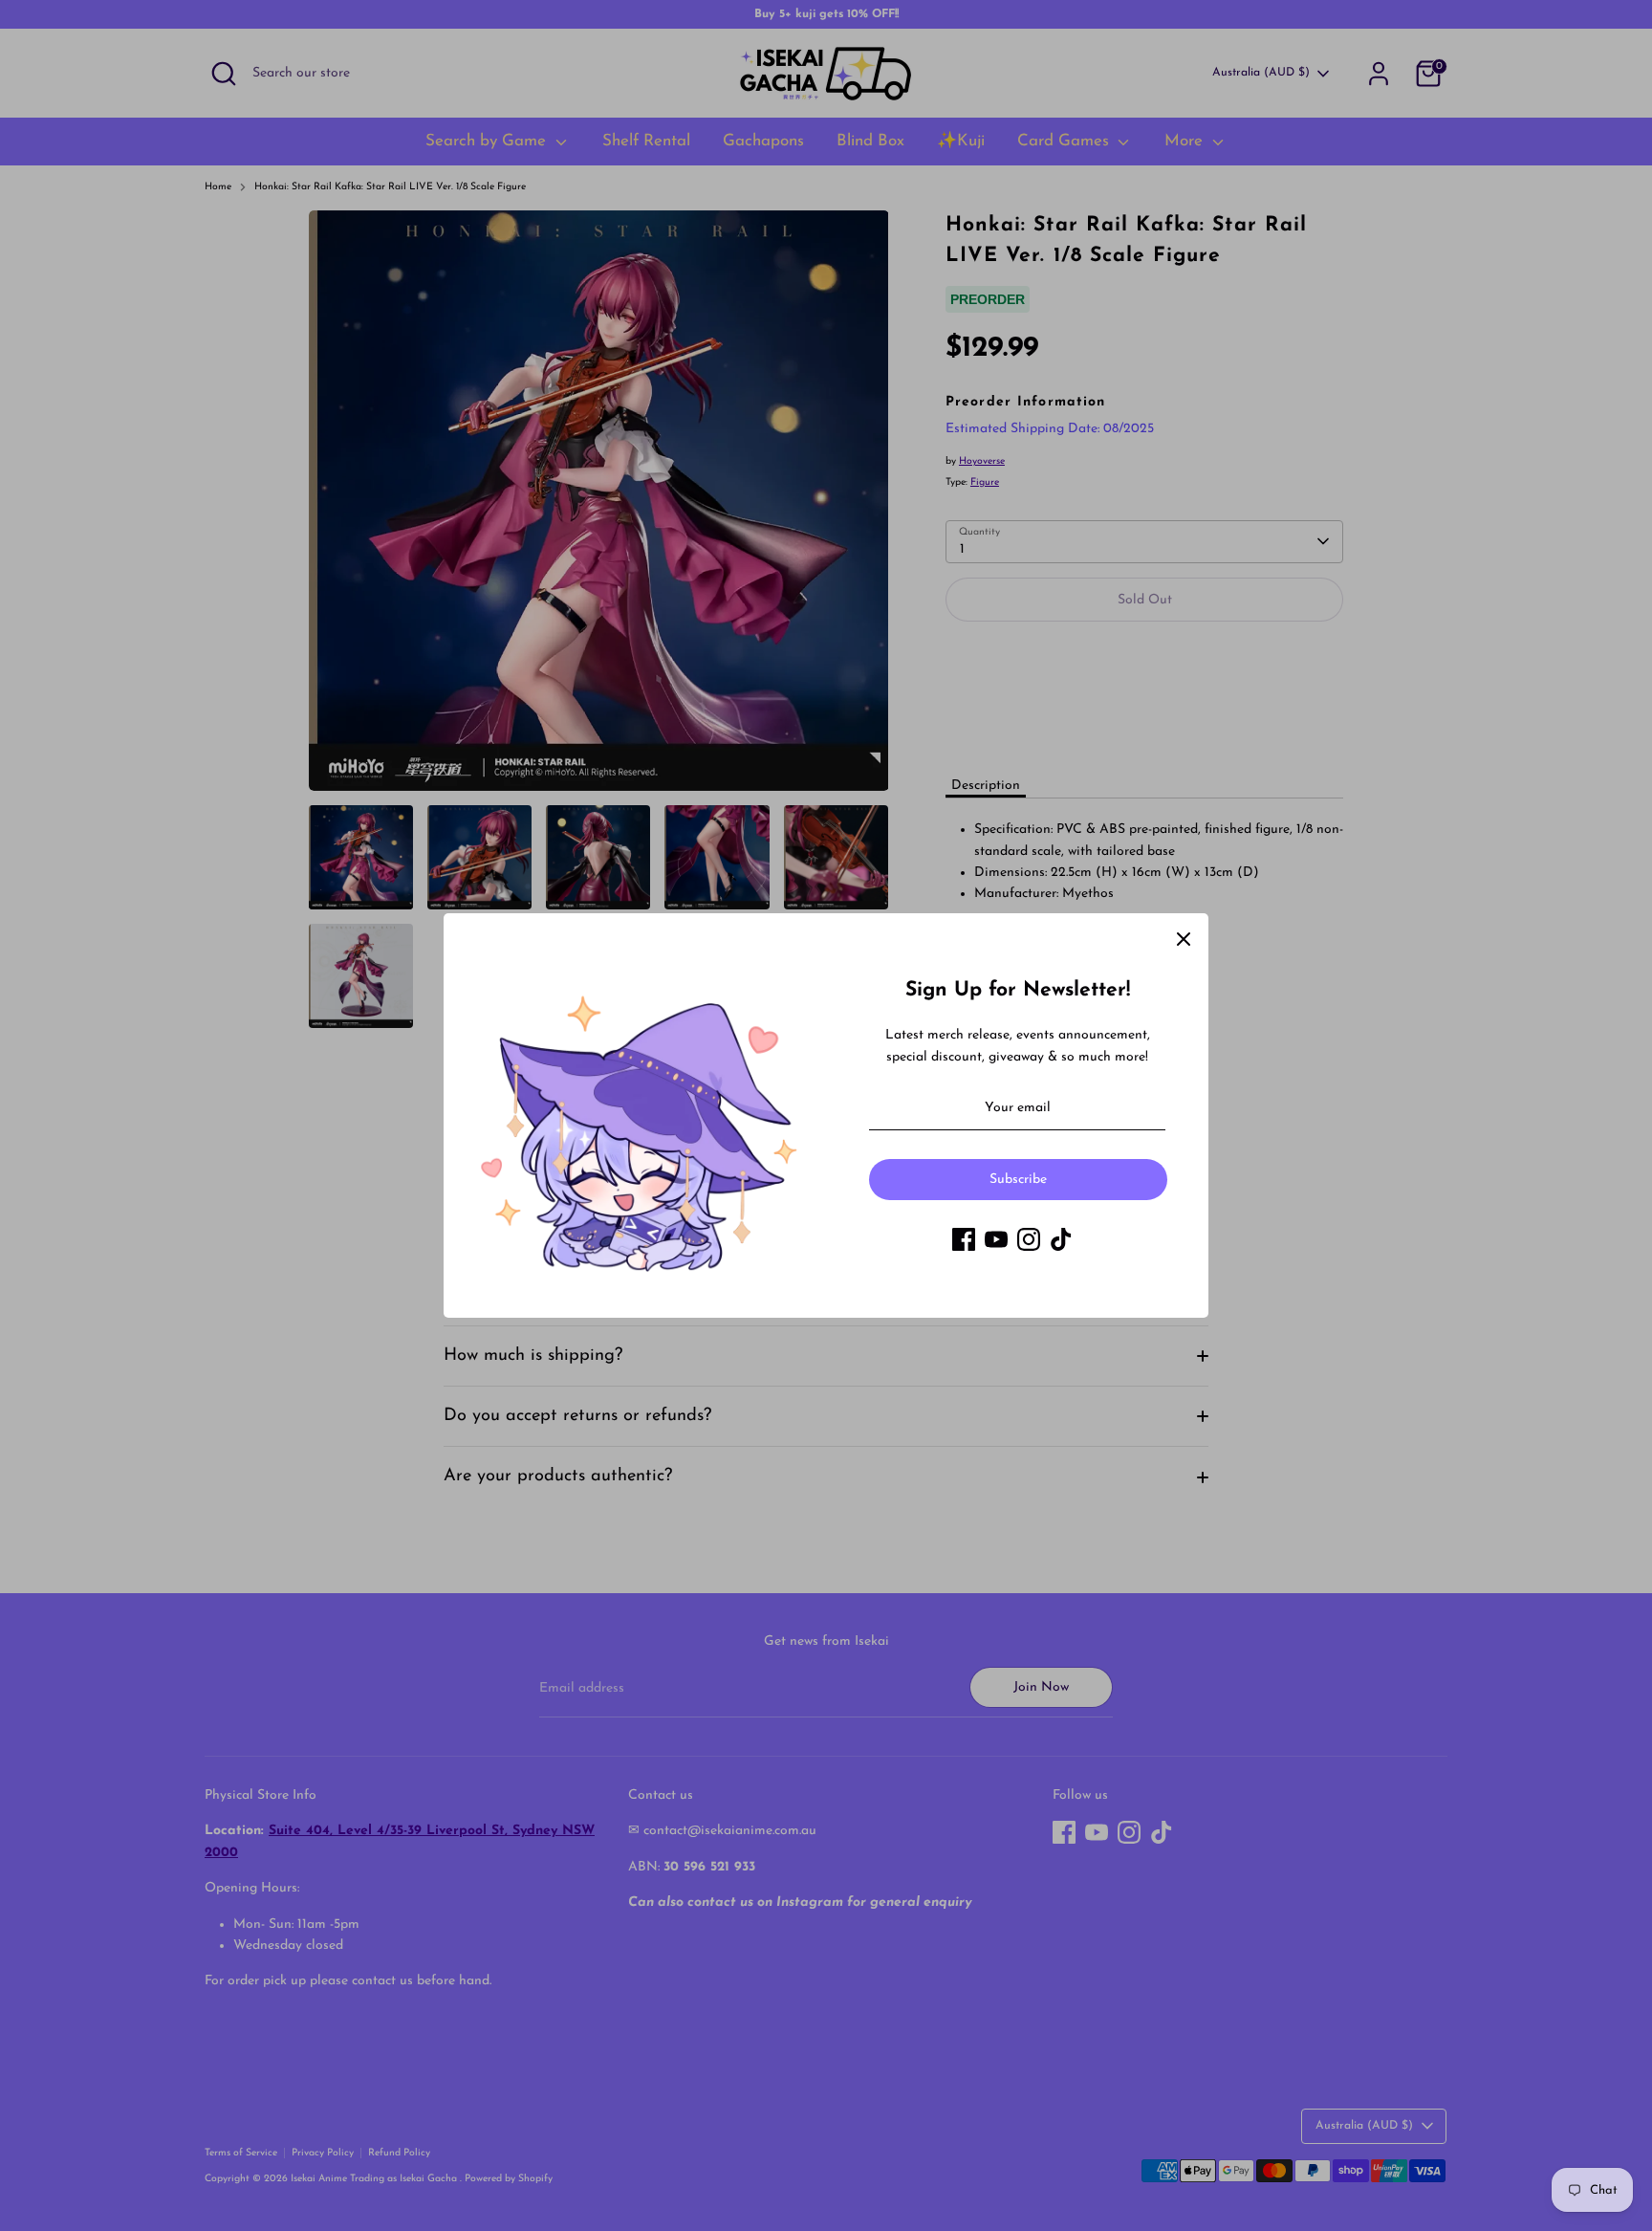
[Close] (1184, 938)
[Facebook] (964, 1239)
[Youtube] (996, 1239)
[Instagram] (1029, 1239)
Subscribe (1018, 1180)
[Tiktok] (1061, 1239)
